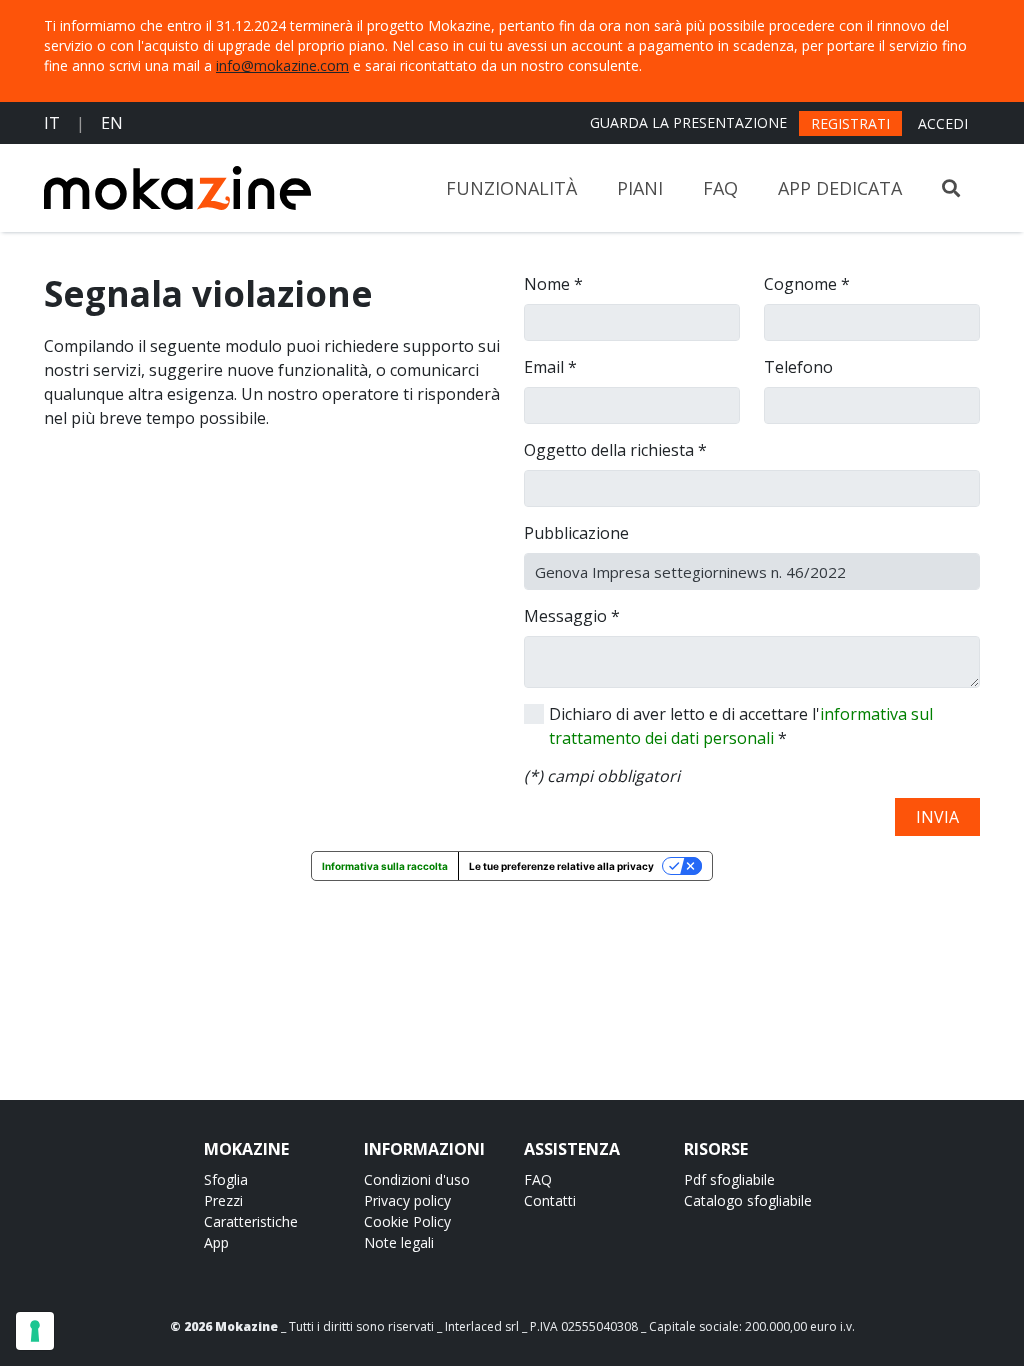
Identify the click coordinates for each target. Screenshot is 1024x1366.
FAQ (720, 188)
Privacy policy (407, 1200)
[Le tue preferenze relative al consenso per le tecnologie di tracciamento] (35, 1331)
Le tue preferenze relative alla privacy (561, 866)
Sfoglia (226, 1179)
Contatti (550, 1200)
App (216, 1242)
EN (112, 123)
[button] (951, 188)
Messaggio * (572, 616)
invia (937, 817)
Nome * (553, 284)
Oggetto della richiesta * (615, 450)
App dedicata (840, 188)
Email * (550, 367)
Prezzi (223, 1200)
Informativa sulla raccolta (385, 866)
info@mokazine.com (282, 65)
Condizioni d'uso (417, 1179)
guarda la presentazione (688, 122)
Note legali (399, 1242)
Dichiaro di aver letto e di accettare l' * (741, 726)
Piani (640, 188)
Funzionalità (511, 188)
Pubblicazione (576, 533)
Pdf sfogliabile (729, 1179)
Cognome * (807, 284)
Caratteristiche (251, 1221)
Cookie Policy (407, 1221)
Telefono (798, 367)
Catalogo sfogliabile (748, 1200)
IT (52, 123)
